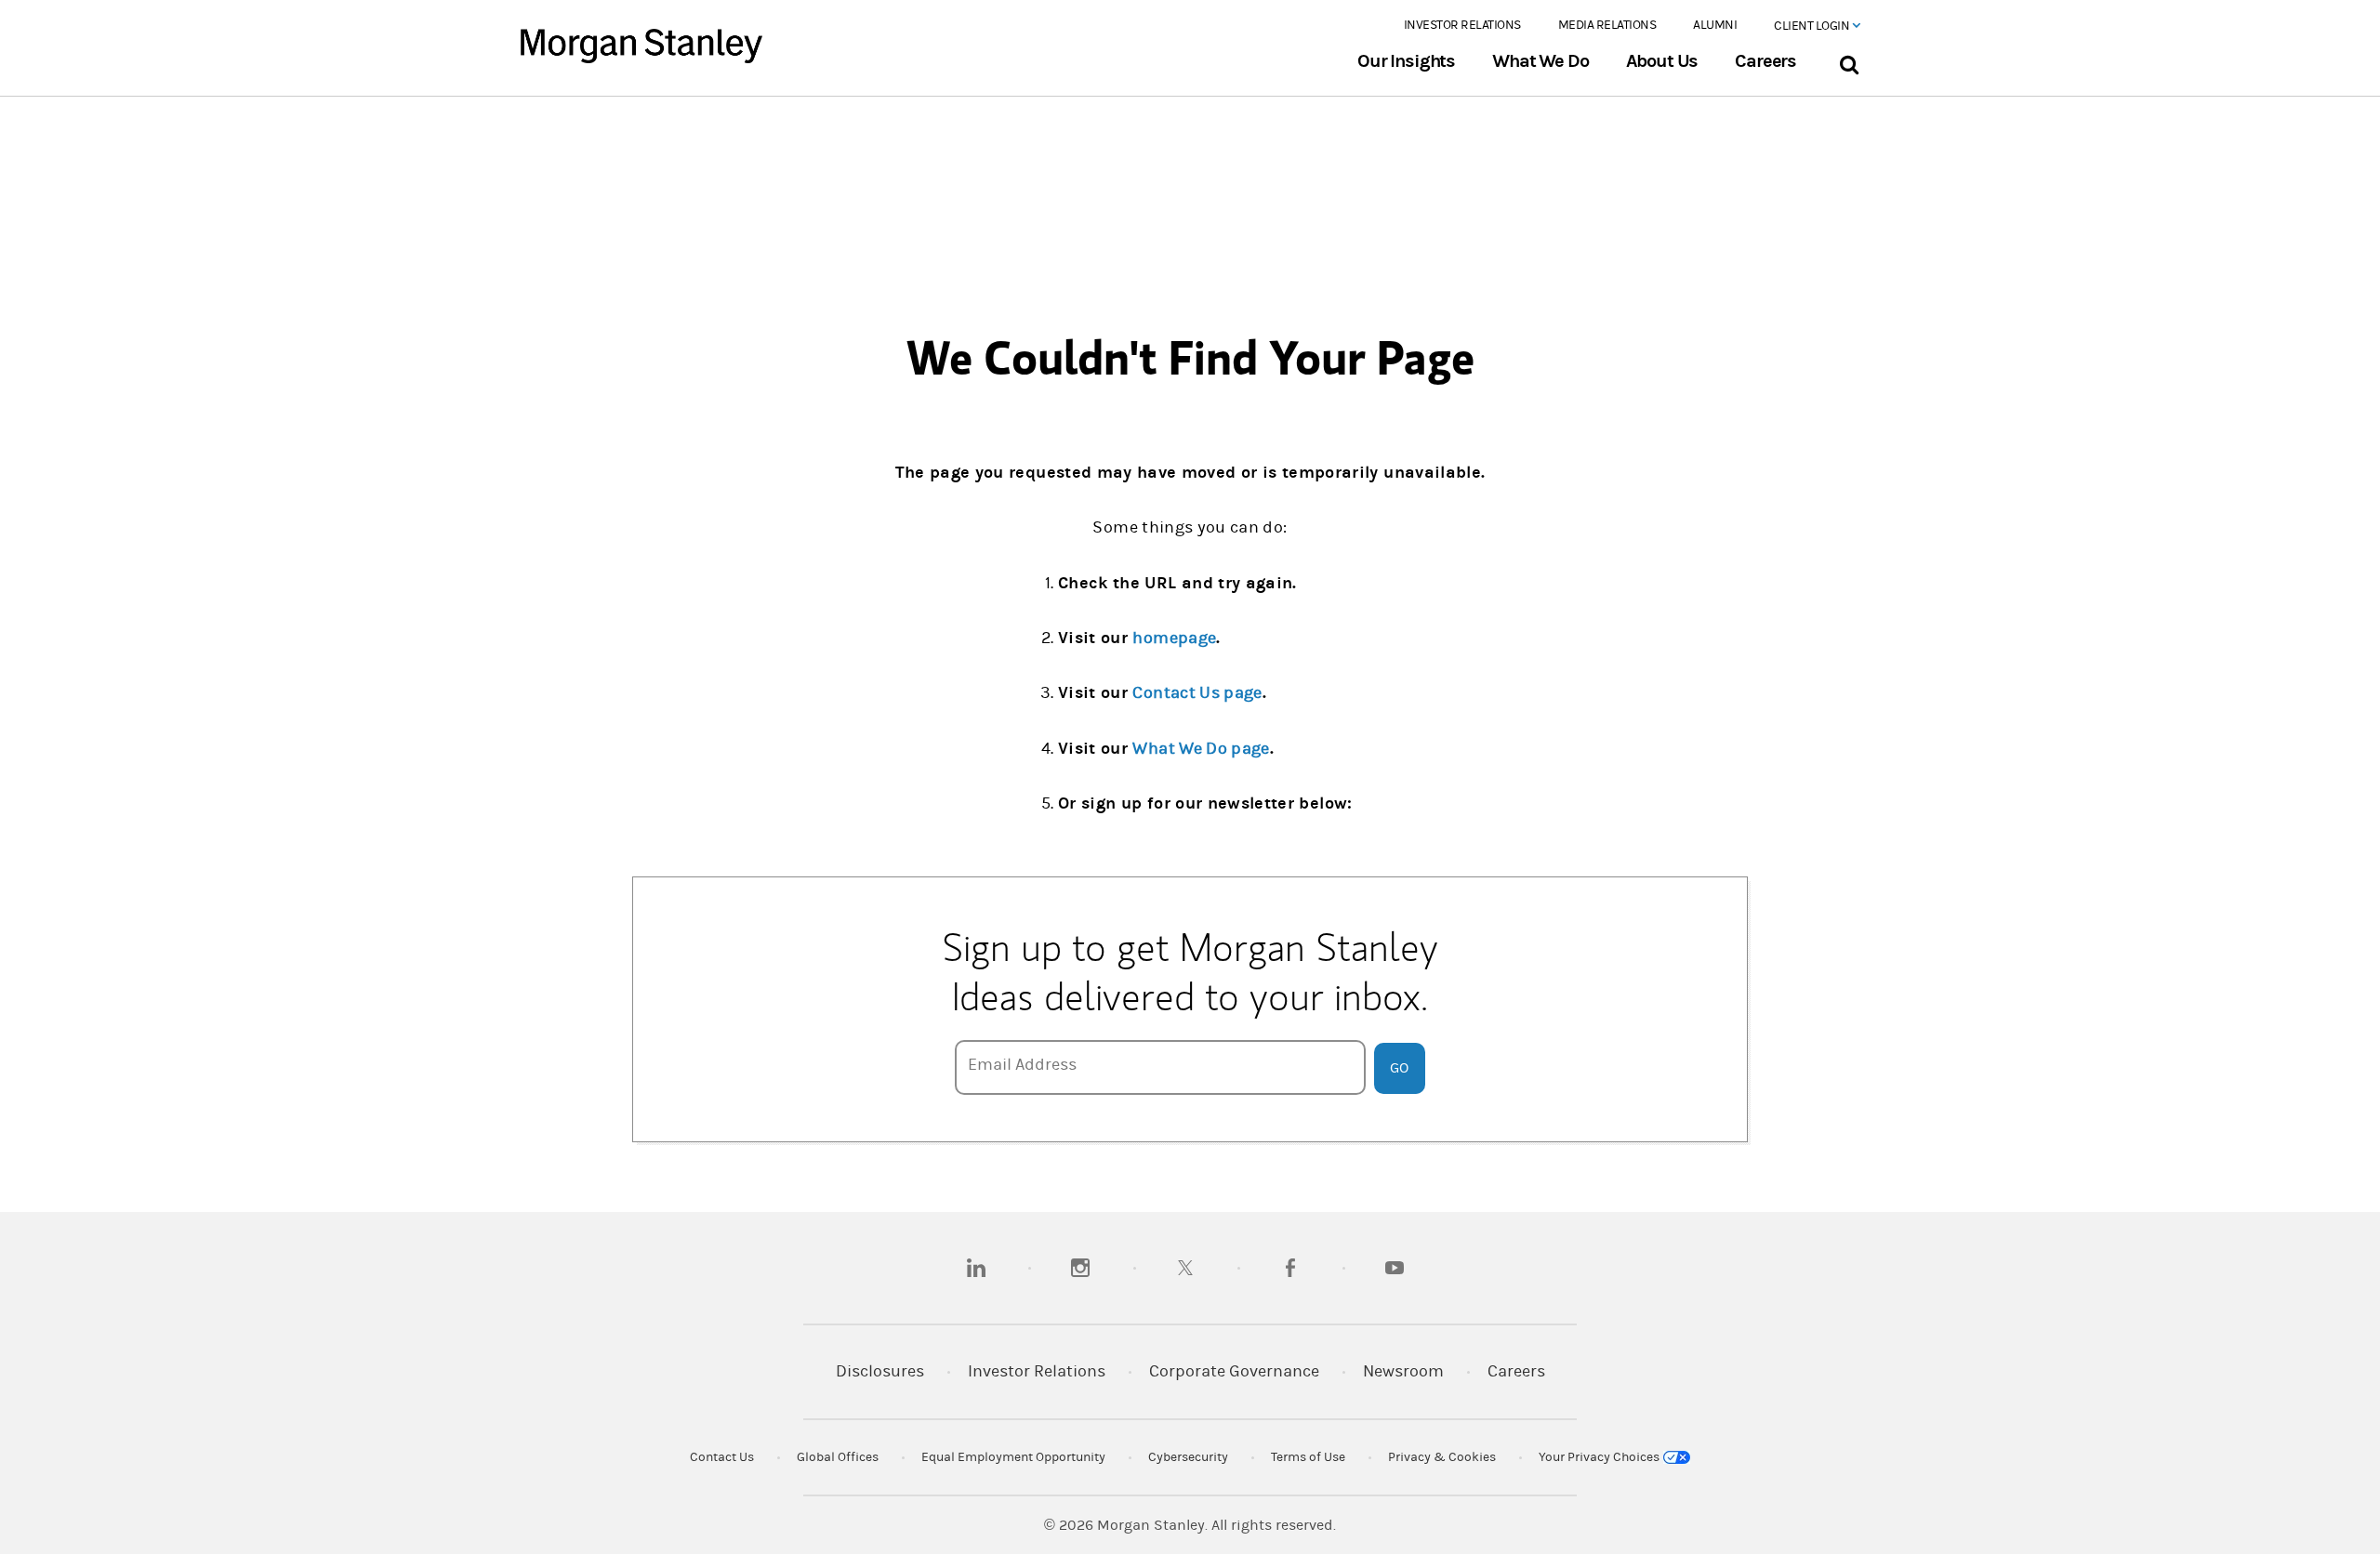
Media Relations (1607, 25)
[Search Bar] (1849, 61)
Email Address (1022, 1065)
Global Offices (838, 1457)
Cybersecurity (1188, 1457)
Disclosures (880, 1371)
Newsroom (1403, 1371)
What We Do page (1201, 749)
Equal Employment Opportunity (1013, 1457)
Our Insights (1406, 61)
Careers (1765, 61)
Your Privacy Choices (1600, 1457)
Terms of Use (1308, 1457)
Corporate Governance (1234, 1371)
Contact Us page (1197, 693)
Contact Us (722, 1457)
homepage (1174, 638)
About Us (1662, 61)
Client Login (1813, 26)
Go (1399, 1068)
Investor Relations (1462, 25)
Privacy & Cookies (1442, 1457)
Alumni (1715, 25)
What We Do (1540, 61)
